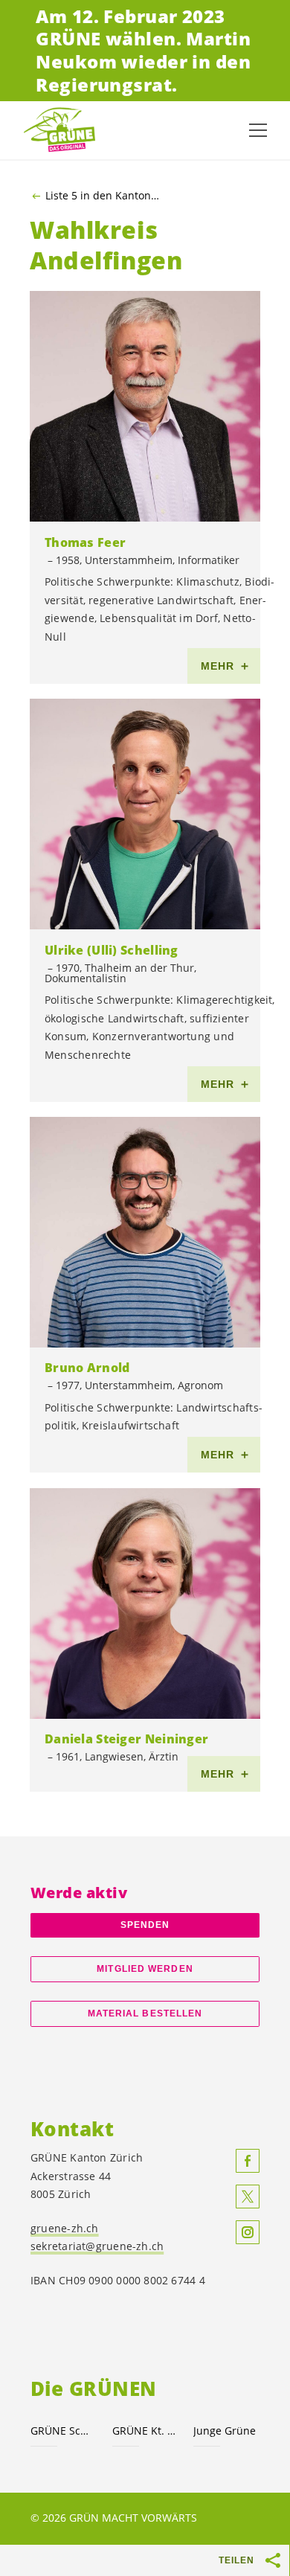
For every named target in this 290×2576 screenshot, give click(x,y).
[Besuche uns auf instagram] (248, 2232)
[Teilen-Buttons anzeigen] (274, 2560)
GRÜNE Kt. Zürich (144, 2431)
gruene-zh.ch (65, 2228)
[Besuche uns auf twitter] (248, 2197)
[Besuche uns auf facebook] (248, 2161)
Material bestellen (145, 2013)
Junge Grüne (225, 2431)
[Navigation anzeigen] (258, 130)
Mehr (218, 666)
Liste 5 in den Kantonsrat (104, 196)
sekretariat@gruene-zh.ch (97, 2246)
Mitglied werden (145, 1969)
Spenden (145, 1925)
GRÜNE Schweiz (62, 2431)
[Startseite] (59, 130)
